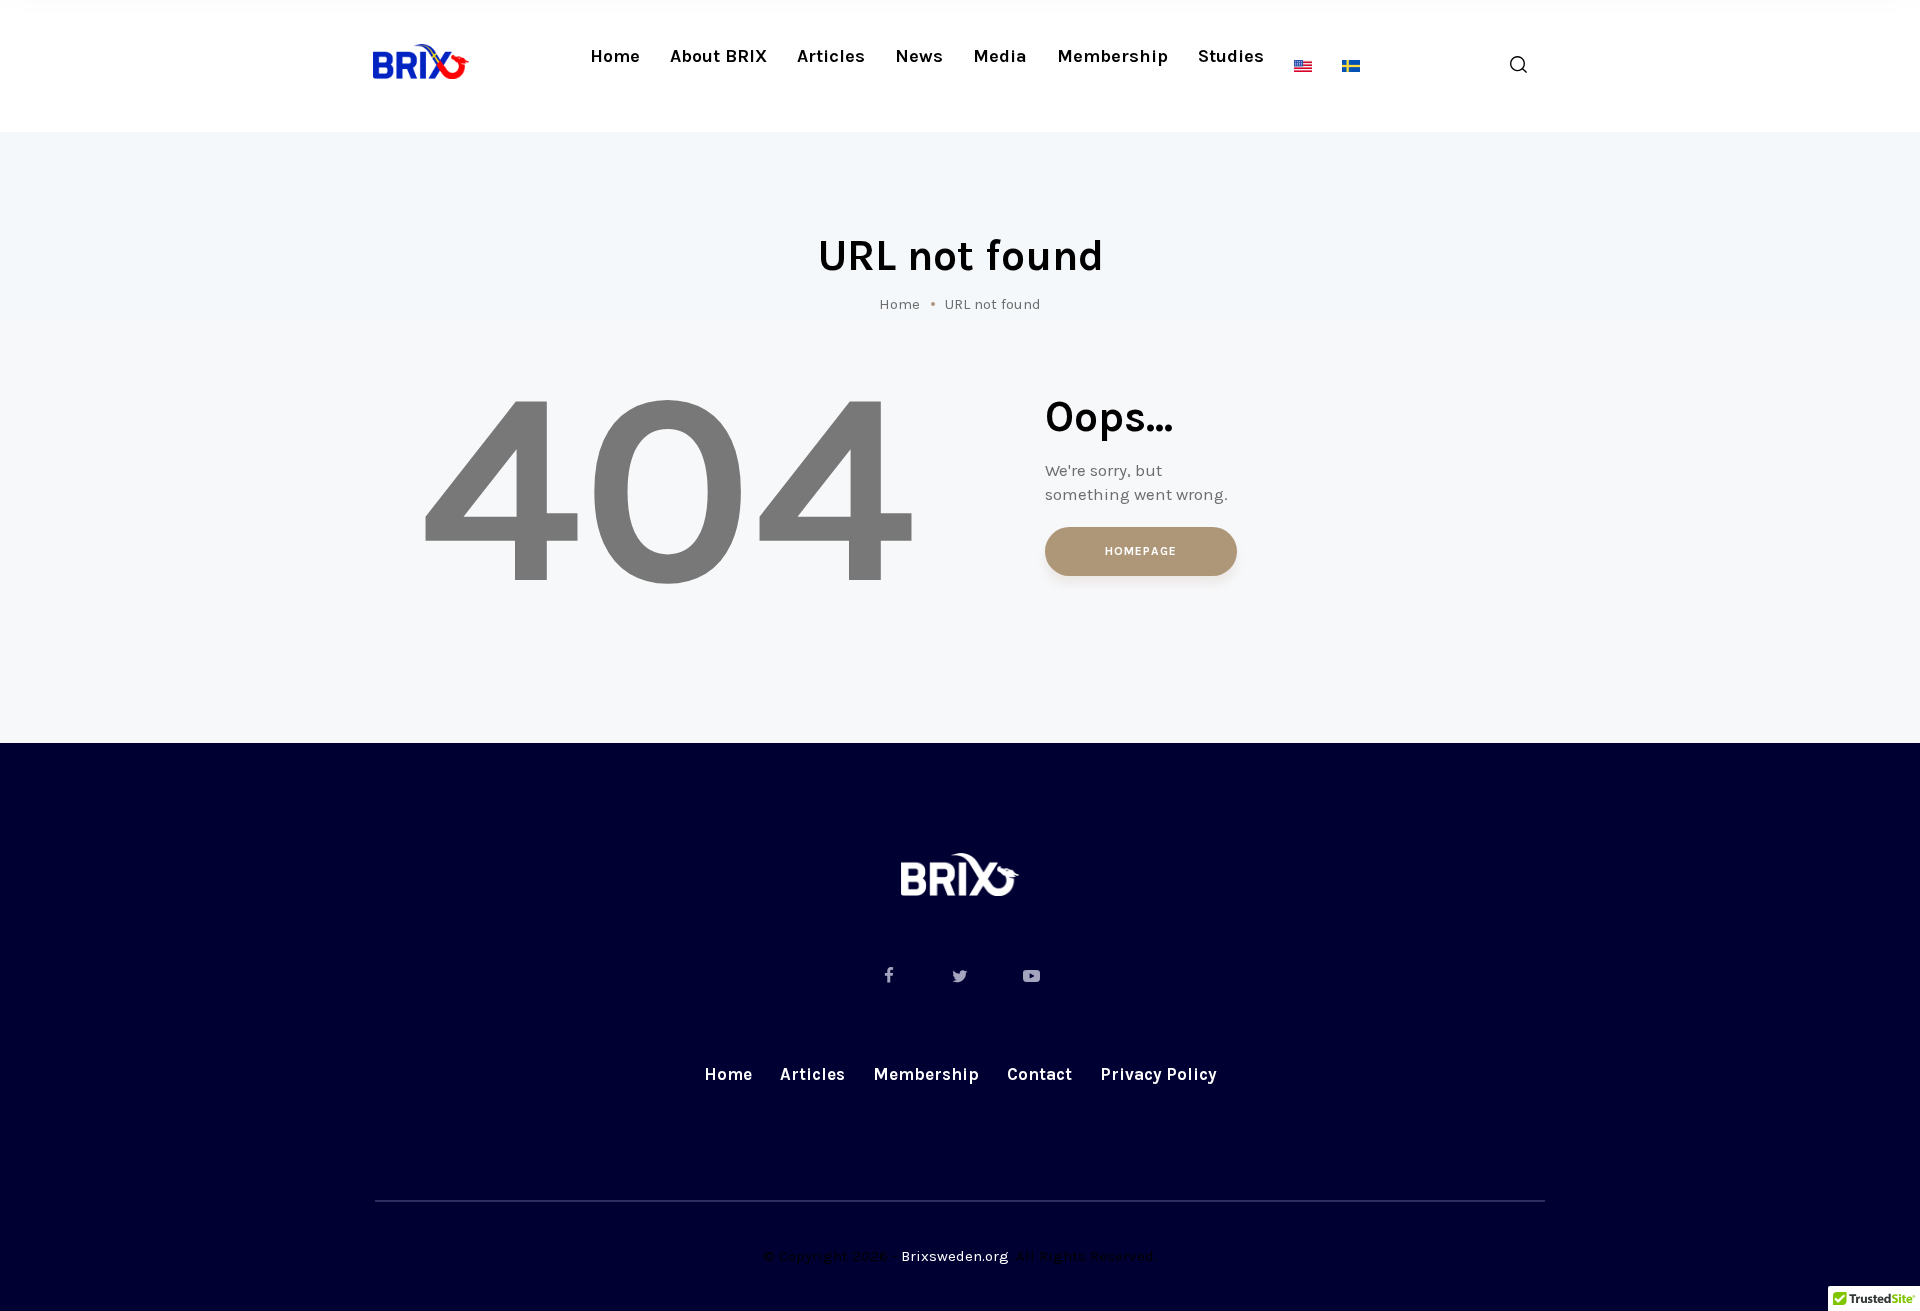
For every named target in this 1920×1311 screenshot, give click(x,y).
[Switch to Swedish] (1351, 66)
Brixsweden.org (955, 1256)
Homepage (1141, 551)
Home (899, 304)
